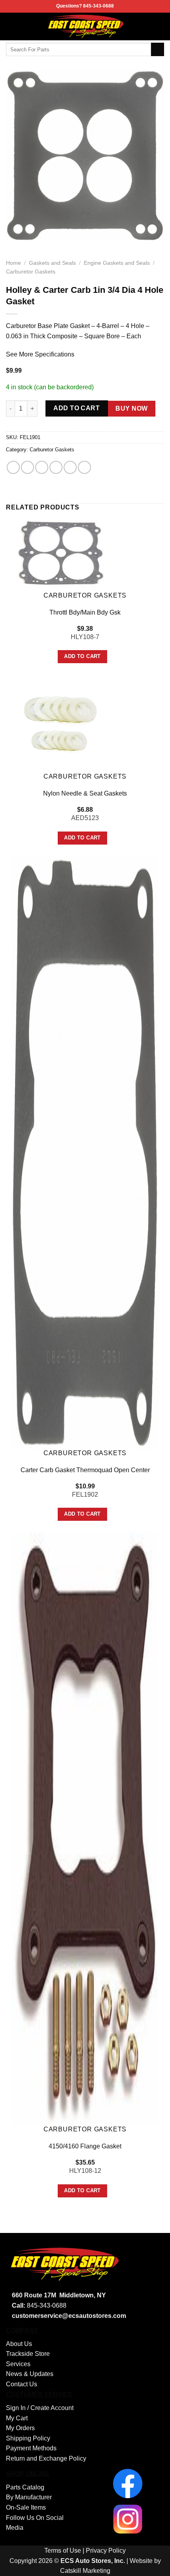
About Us (19, 2344)
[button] (11, 26)
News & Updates (30, 2374)
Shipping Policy (28, 2438)
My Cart (17, 2418)
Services (18, 2364)
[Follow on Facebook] (159, 26)
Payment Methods (31, 2448)
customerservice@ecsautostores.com (69, 2316)
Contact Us (22, 2384)
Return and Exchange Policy (46, 2458)
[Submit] (158, 49)
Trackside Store (28, 2354)
